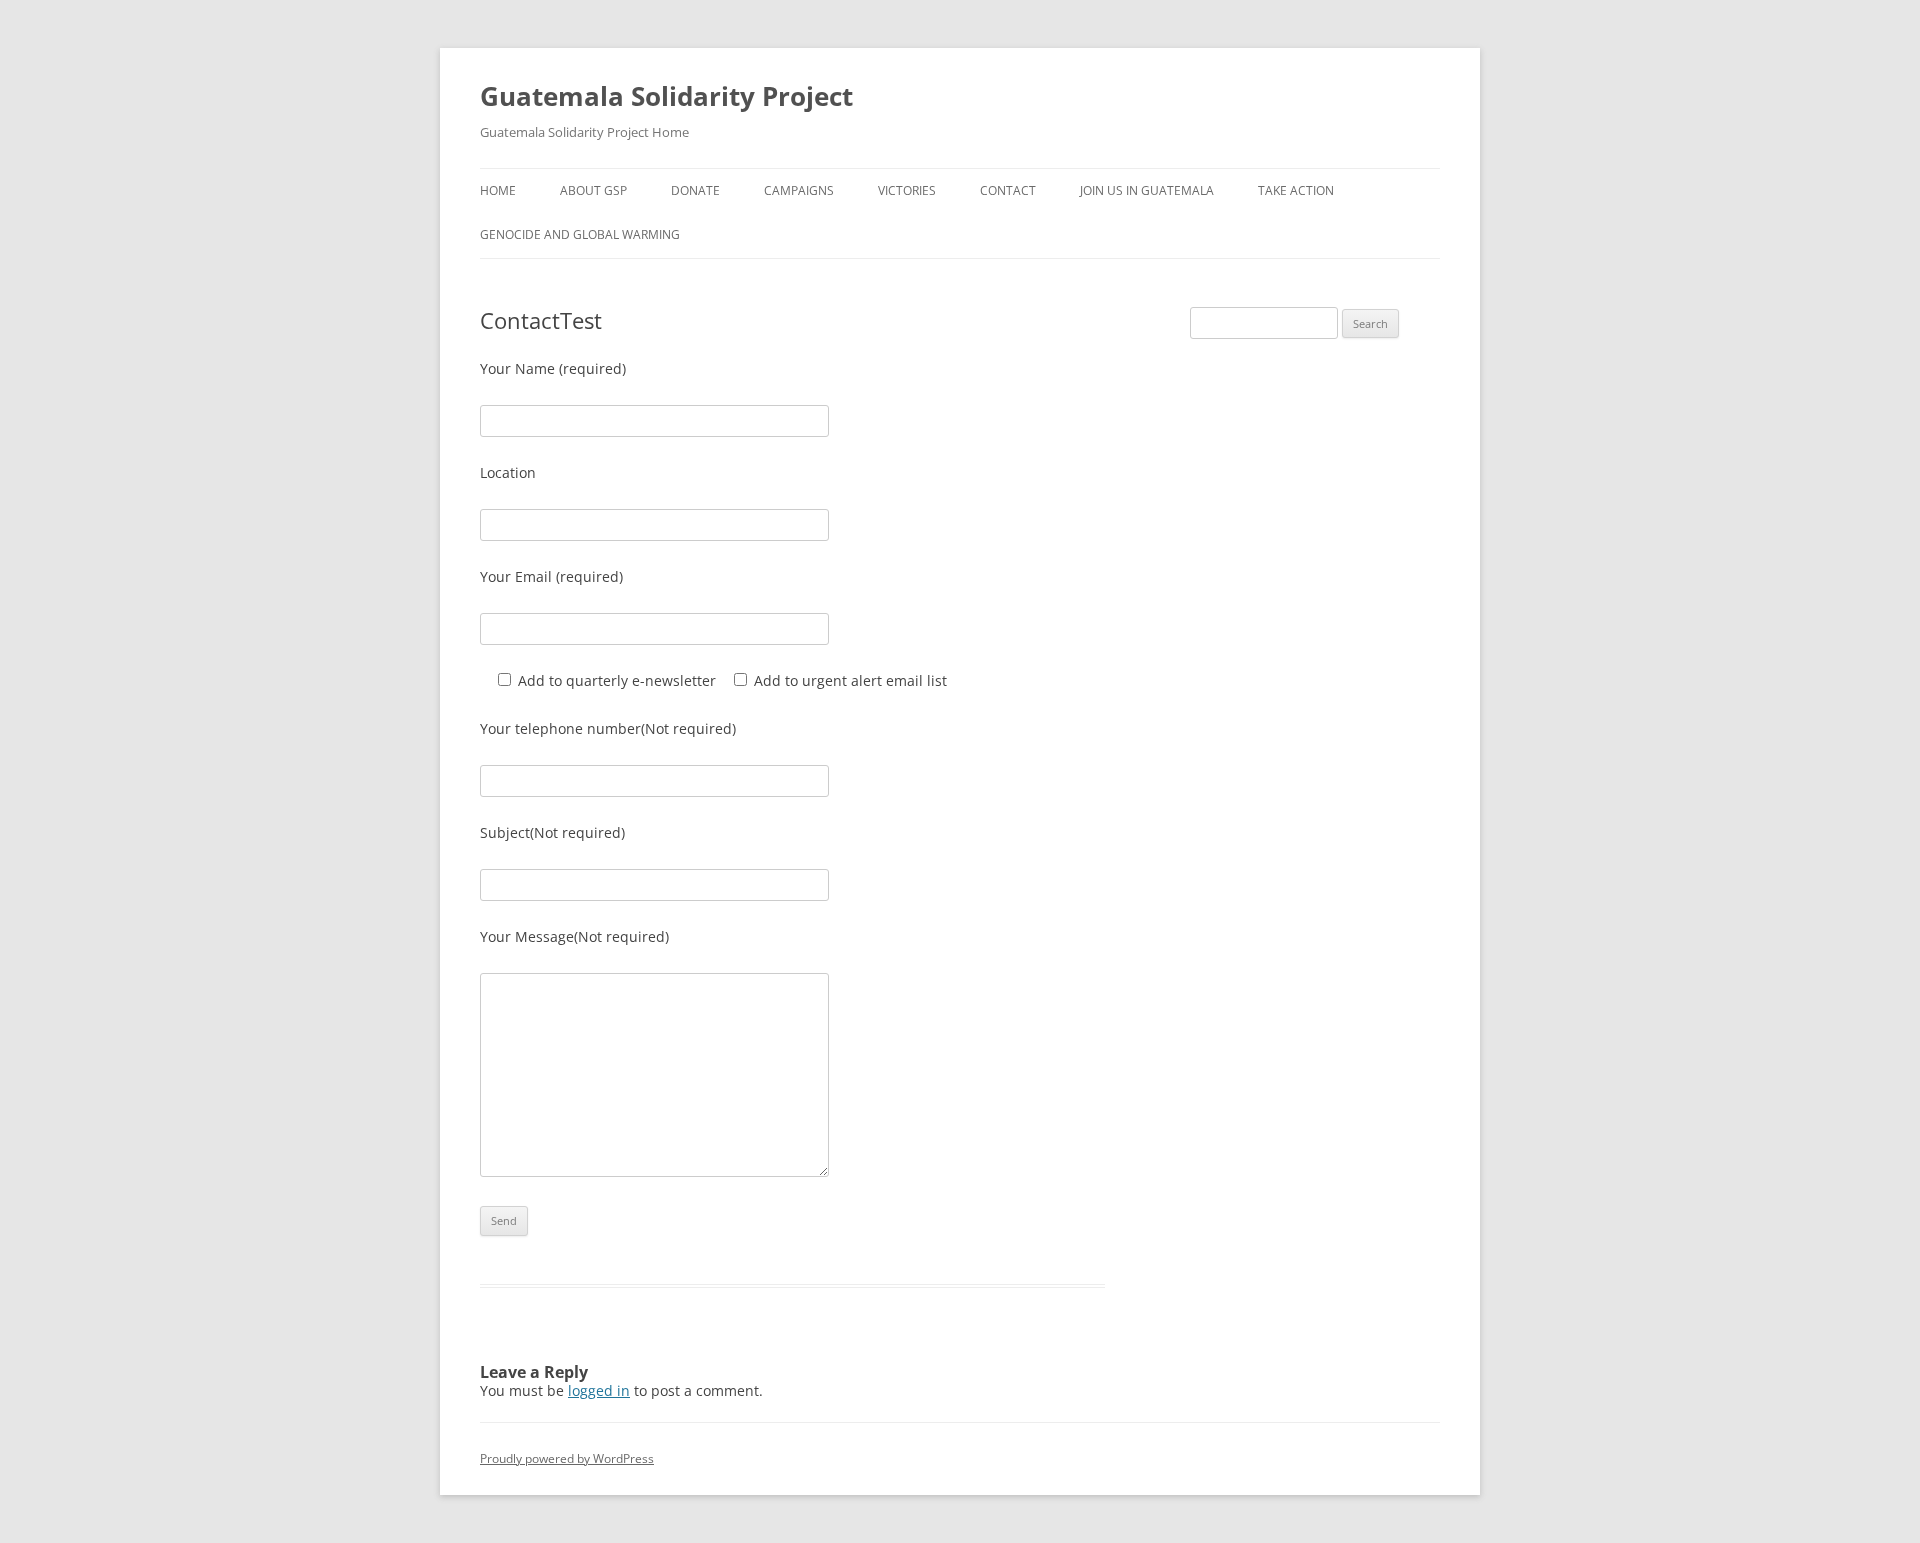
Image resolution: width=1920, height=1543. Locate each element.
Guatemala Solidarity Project (666, 96)
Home (498, 190)
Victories (907, 190)
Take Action (1296, 190)
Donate (695, 190)
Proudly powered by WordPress (567, 1458)
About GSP (593, 190)
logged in (599, 1390)
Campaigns (799, 190)
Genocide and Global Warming (580, 234)
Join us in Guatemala (1147, 190)
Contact (1008, 190)
